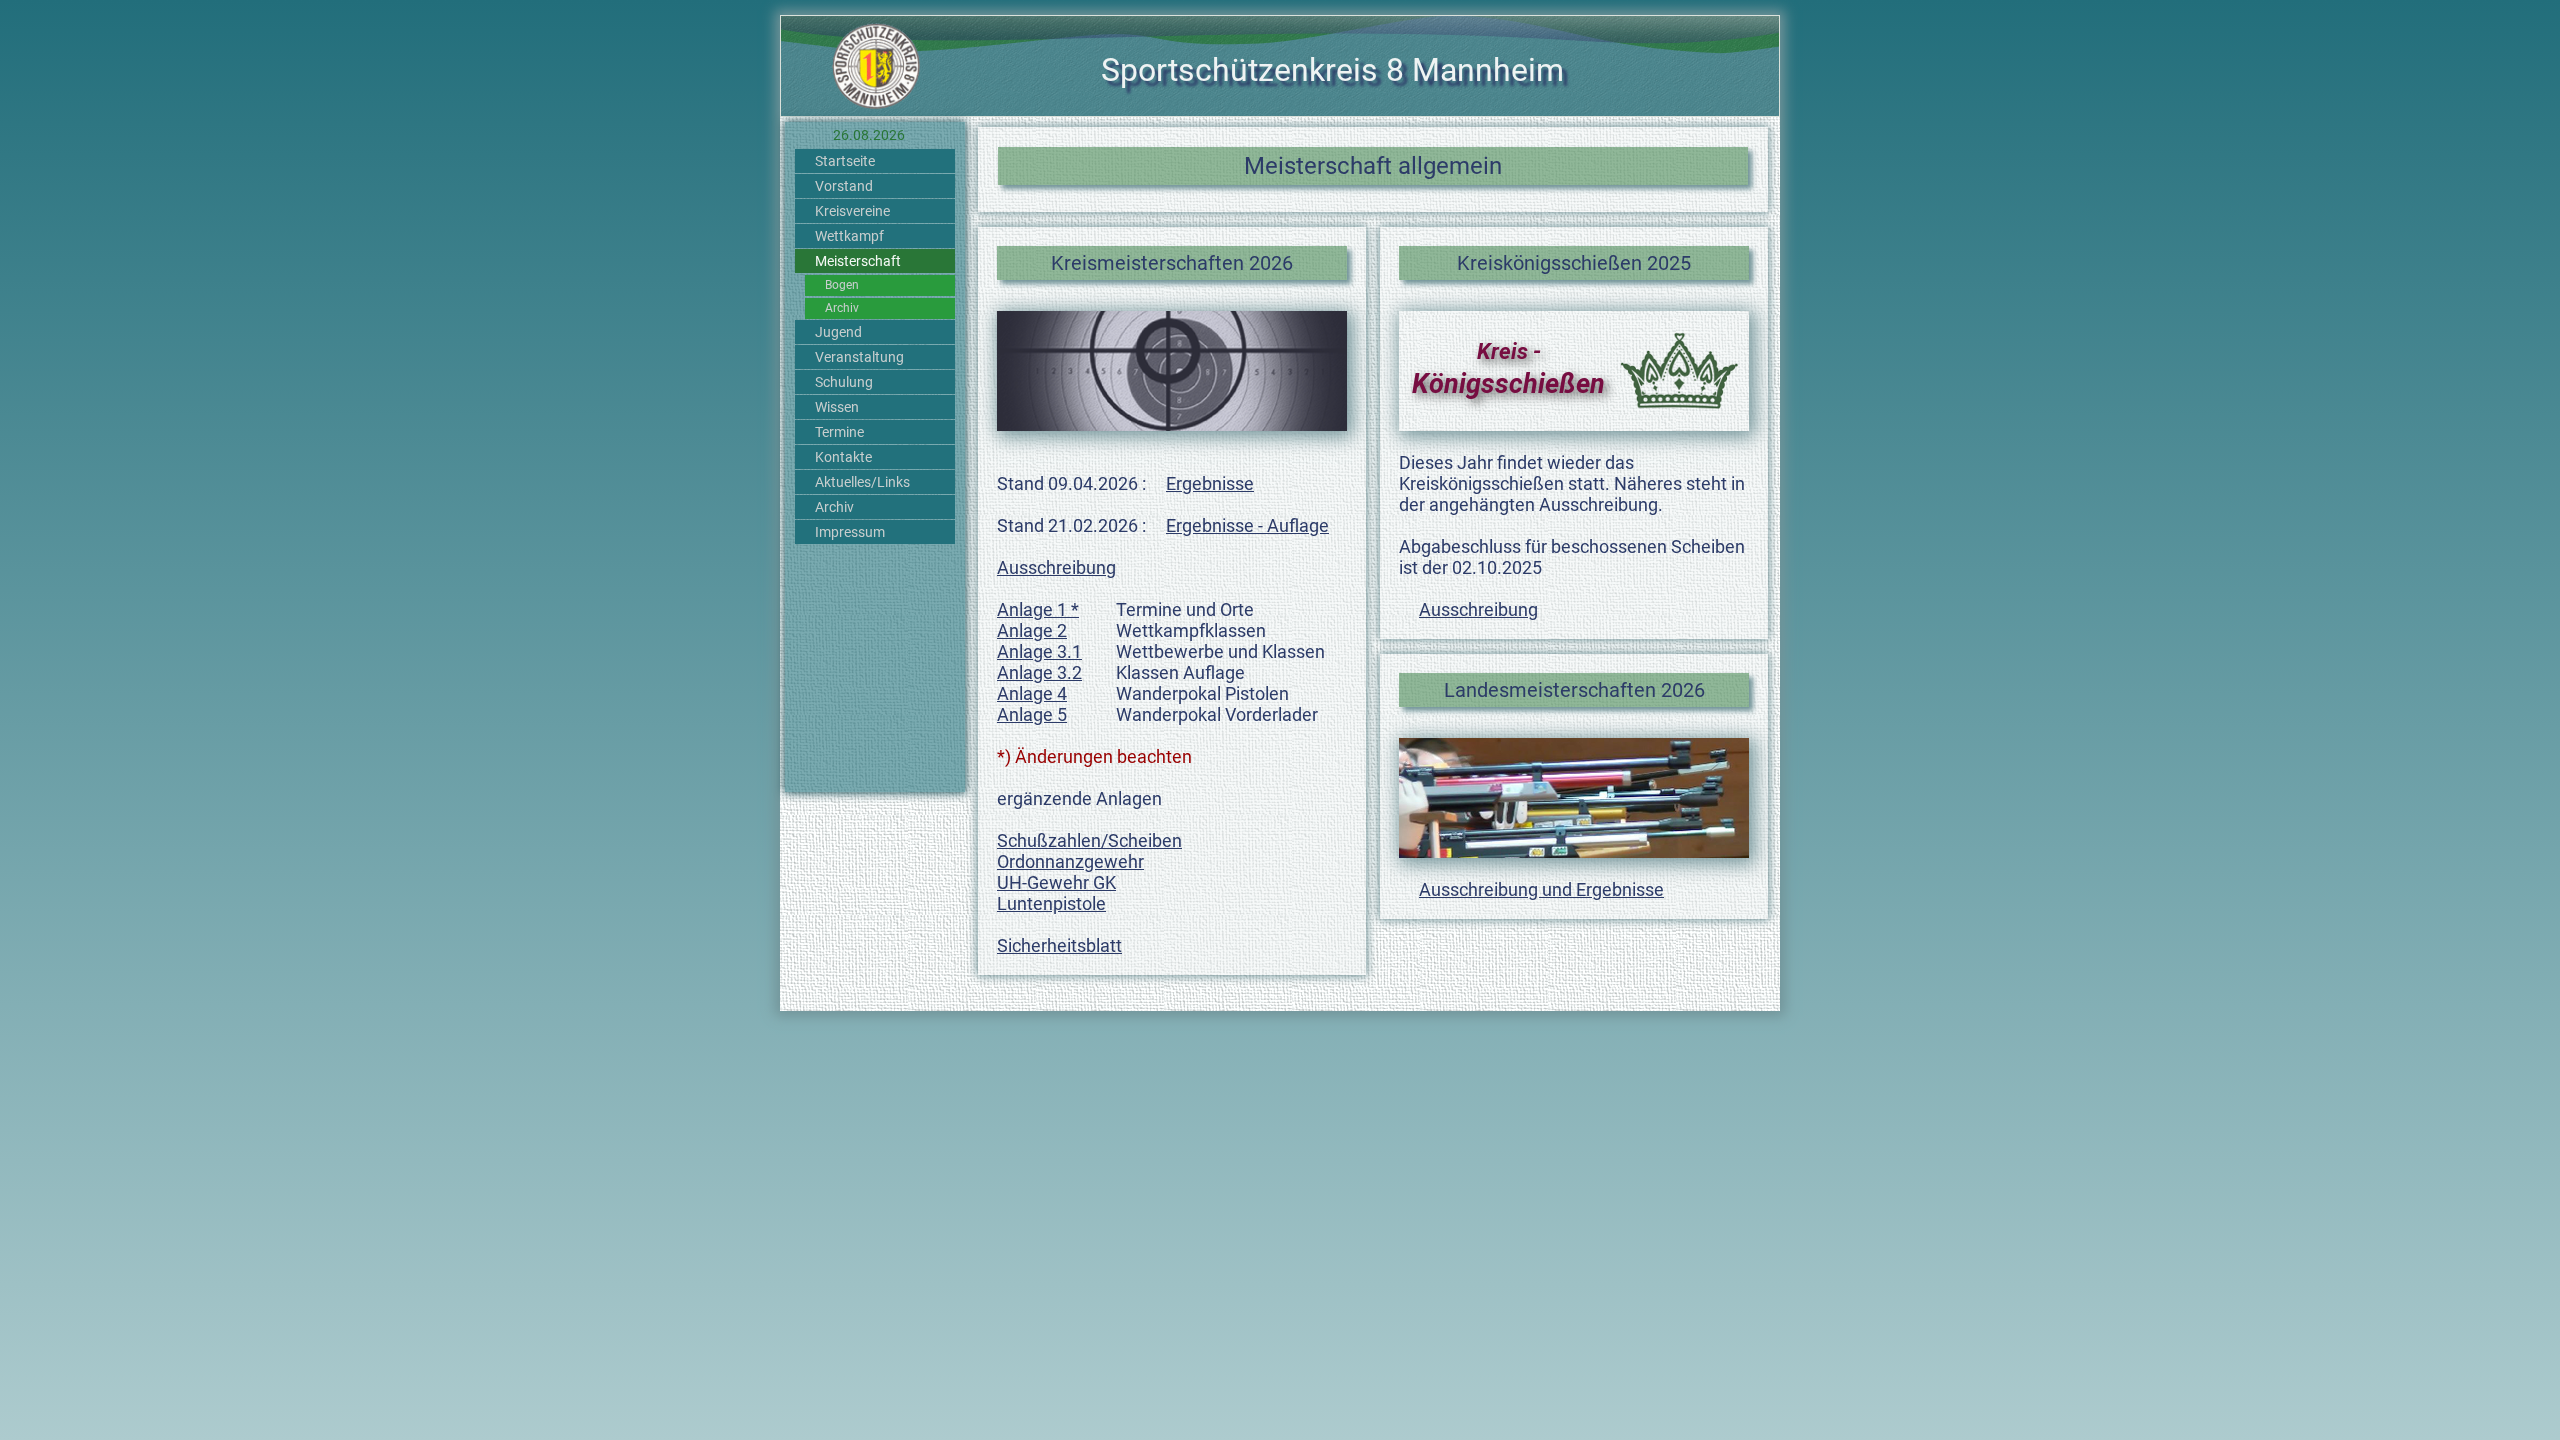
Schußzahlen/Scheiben (1089, 840)
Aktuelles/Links (862, 482)
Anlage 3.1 (1039, 651)
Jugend (838, 332)
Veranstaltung (859, 357)
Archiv (842, 308)
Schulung (844, 382)
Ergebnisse (1210, 483)
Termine (839, 432)
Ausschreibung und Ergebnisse (1541, 889)
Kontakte (843, 457)
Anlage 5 (1032, 714)
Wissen (837, 407)
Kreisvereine (852, 211)
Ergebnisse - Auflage (1247, 525)
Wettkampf (849, 236)
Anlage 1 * (1038, 609)
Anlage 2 (1032, 630)
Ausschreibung (1056, 567)
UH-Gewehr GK (1056, 882)
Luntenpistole (1051, 903)
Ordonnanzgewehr (1070, 861)
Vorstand (844, 186)
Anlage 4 (1032, 693)
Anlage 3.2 (1039, 672)
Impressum (850, 532)
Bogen (842, 285)
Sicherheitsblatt (1059, 945)
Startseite (845, 161)
